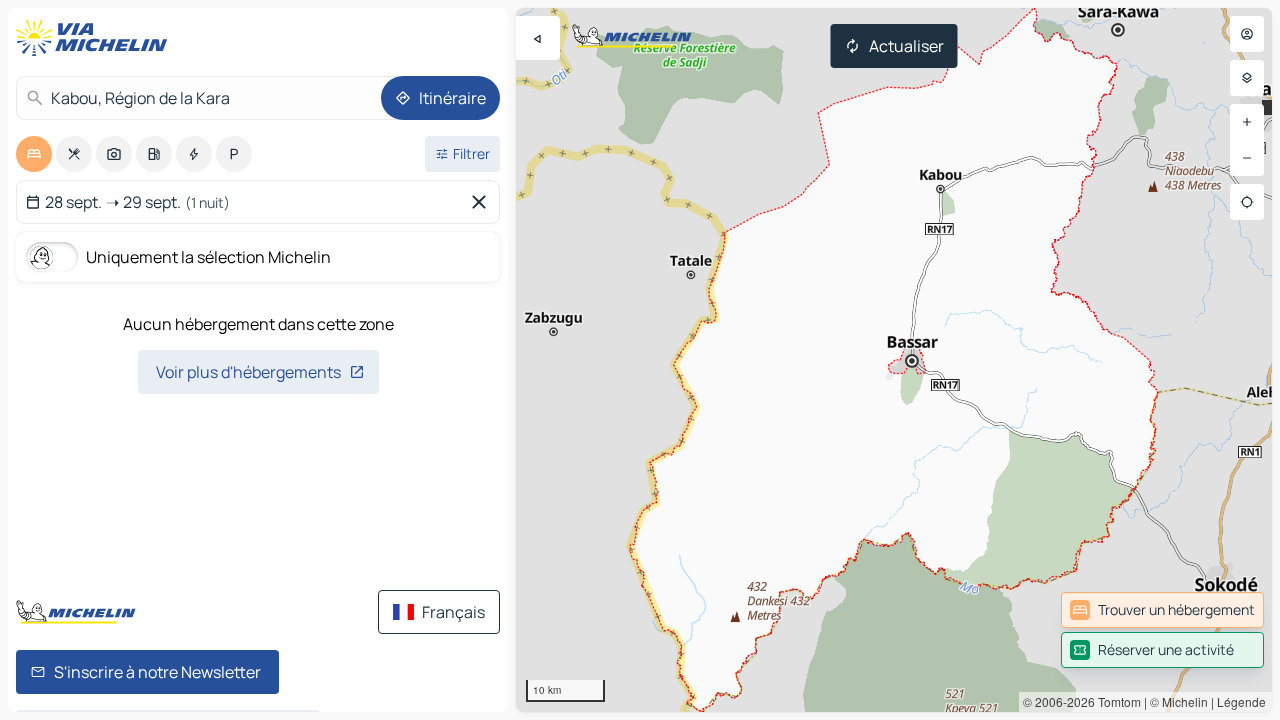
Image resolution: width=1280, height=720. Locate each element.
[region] (894, 360)
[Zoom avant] (1247, 122)
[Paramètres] (1247, 78)
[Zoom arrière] (1247, 158)
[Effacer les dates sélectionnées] (483, 202)
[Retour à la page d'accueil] (96, 38)
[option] (34, 154)
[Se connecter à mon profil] (1247, 34)
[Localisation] (1247, 202)
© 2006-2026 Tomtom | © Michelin (1115, 701)
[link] (1162, 610)
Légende (1241, 701)
